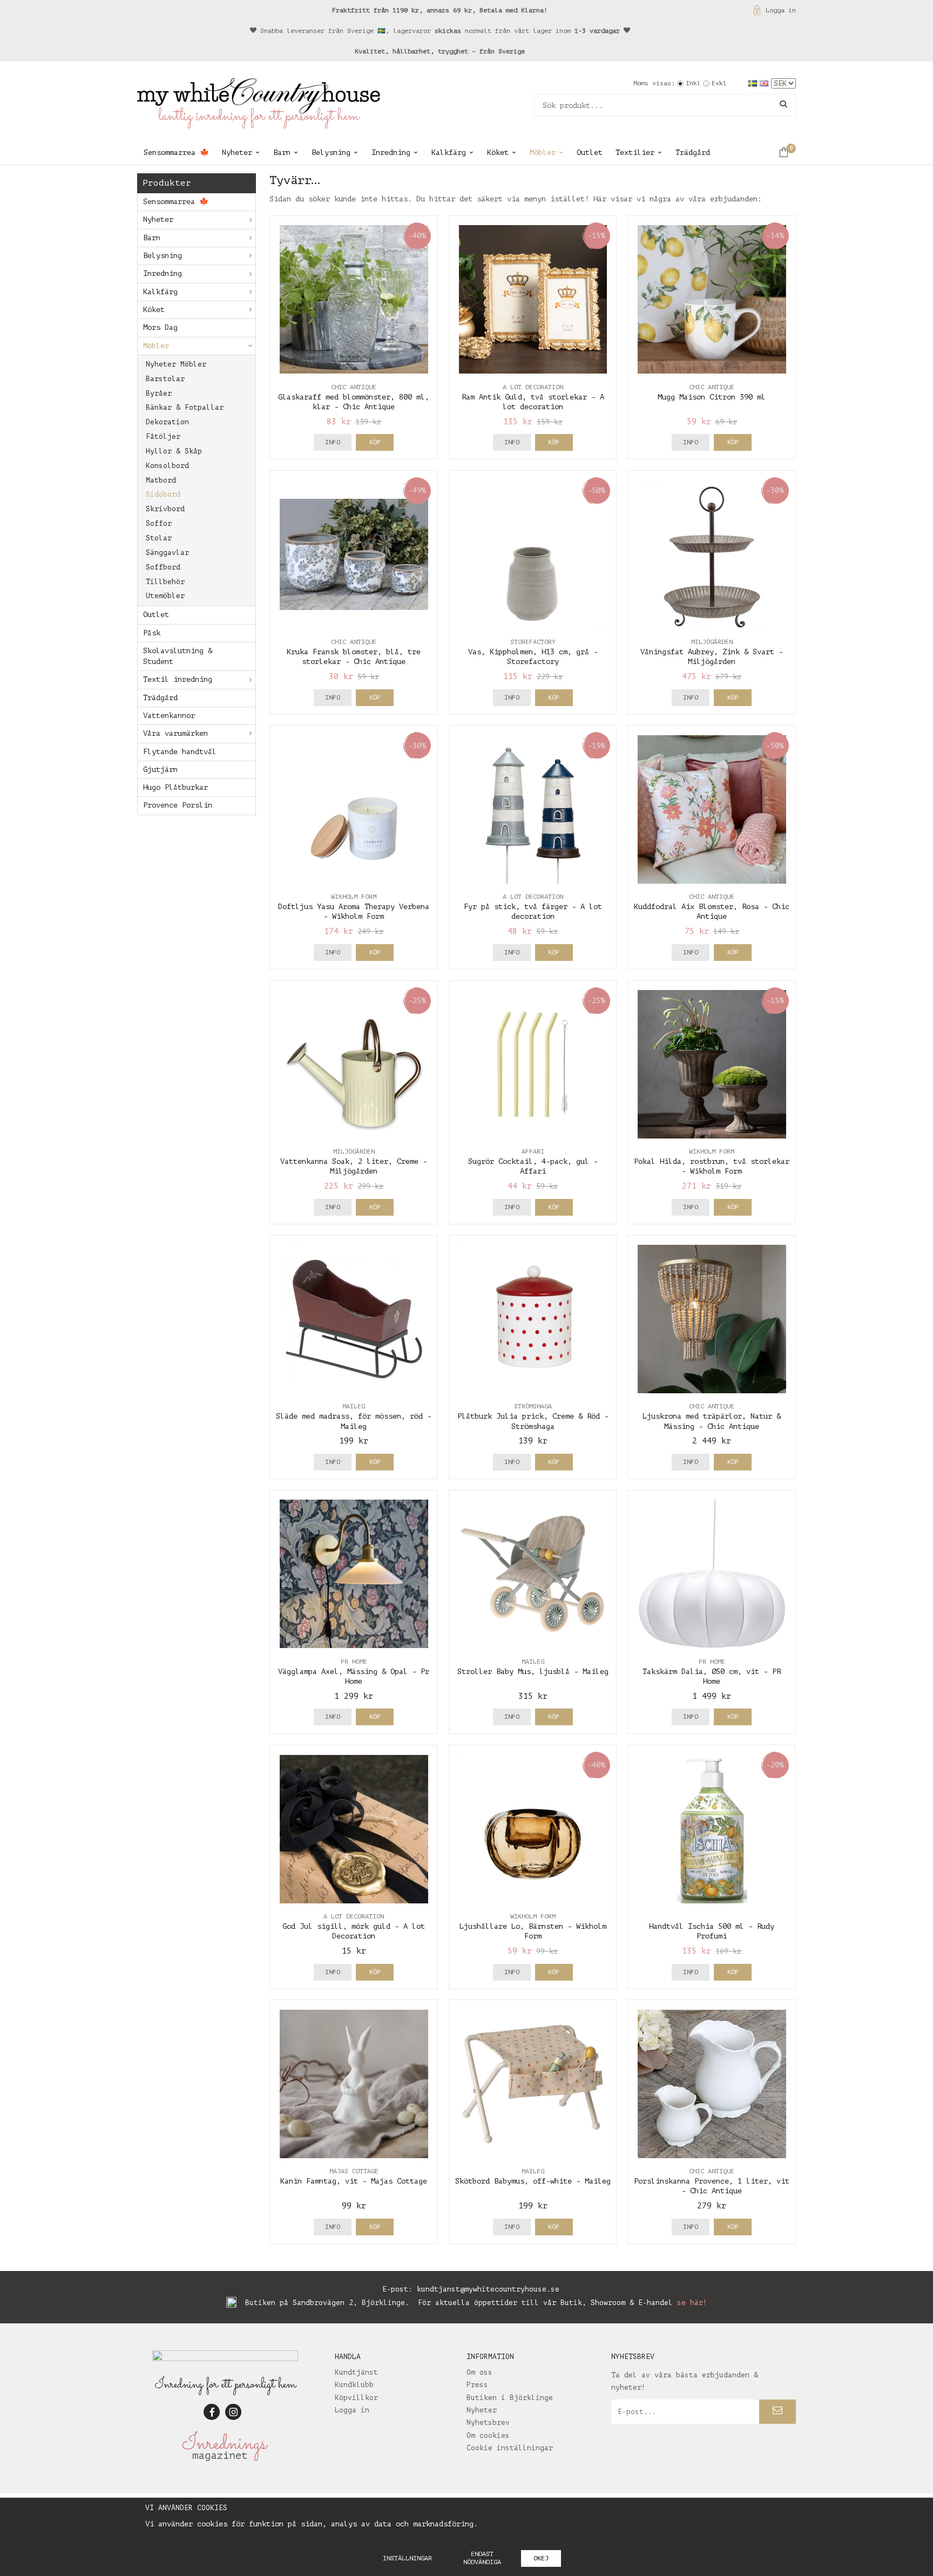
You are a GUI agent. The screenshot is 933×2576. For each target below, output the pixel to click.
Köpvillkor (356, 2398)
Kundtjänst (356, 2372)
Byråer (159, 393)
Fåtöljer (163, 436)
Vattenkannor (169, 716)
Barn (282, 152)
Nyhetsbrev (488, 2422)
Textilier (635, 152)
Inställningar (407, 2558)
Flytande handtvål (180, 752)
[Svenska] (754, 83)
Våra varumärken (175, 733)
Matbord (161, 480)
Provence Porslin (178, 805)
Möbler (543, 152)
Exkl (719, 83)
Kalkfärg (449, 152)
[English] (765, 83)
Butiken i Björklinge (510, 2398)
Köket (498, 152)
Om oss (479, 2372)
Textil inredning (178, 679)
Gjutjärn (160, 770)
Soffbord (163, 567)
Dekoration (167, 422)
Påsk (152, 633)
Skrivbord (165, 509)
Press (477, 2385)
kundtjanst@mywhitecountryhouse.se (488, 2289)
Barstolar (165, 379)
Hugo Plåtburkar (175, 787)
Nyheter (237, 152)
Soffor (159, 523)
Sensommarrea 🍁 (176, 152)
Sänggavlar (167, 553)
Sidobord (163, 494)
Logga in (781, 10)
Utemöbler (165, 596)
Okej (541, 2558)
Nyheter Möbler (176, 364)
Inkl (693, 83)
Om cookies (488, 2435)
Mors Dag (160, 327)
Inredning (391, 152)
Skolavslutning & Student (178, 656)
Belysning (331, 152)
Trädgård (693, 152)
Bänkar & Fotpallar (185, 407)
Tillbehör (165, 582)
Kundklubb (354, 2385)
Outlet (590, 152)
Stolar (159, 538)
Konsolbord (167, 466)
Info (333, 442)
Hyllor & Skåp (174, 451)
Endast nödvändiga (482, 2558)
